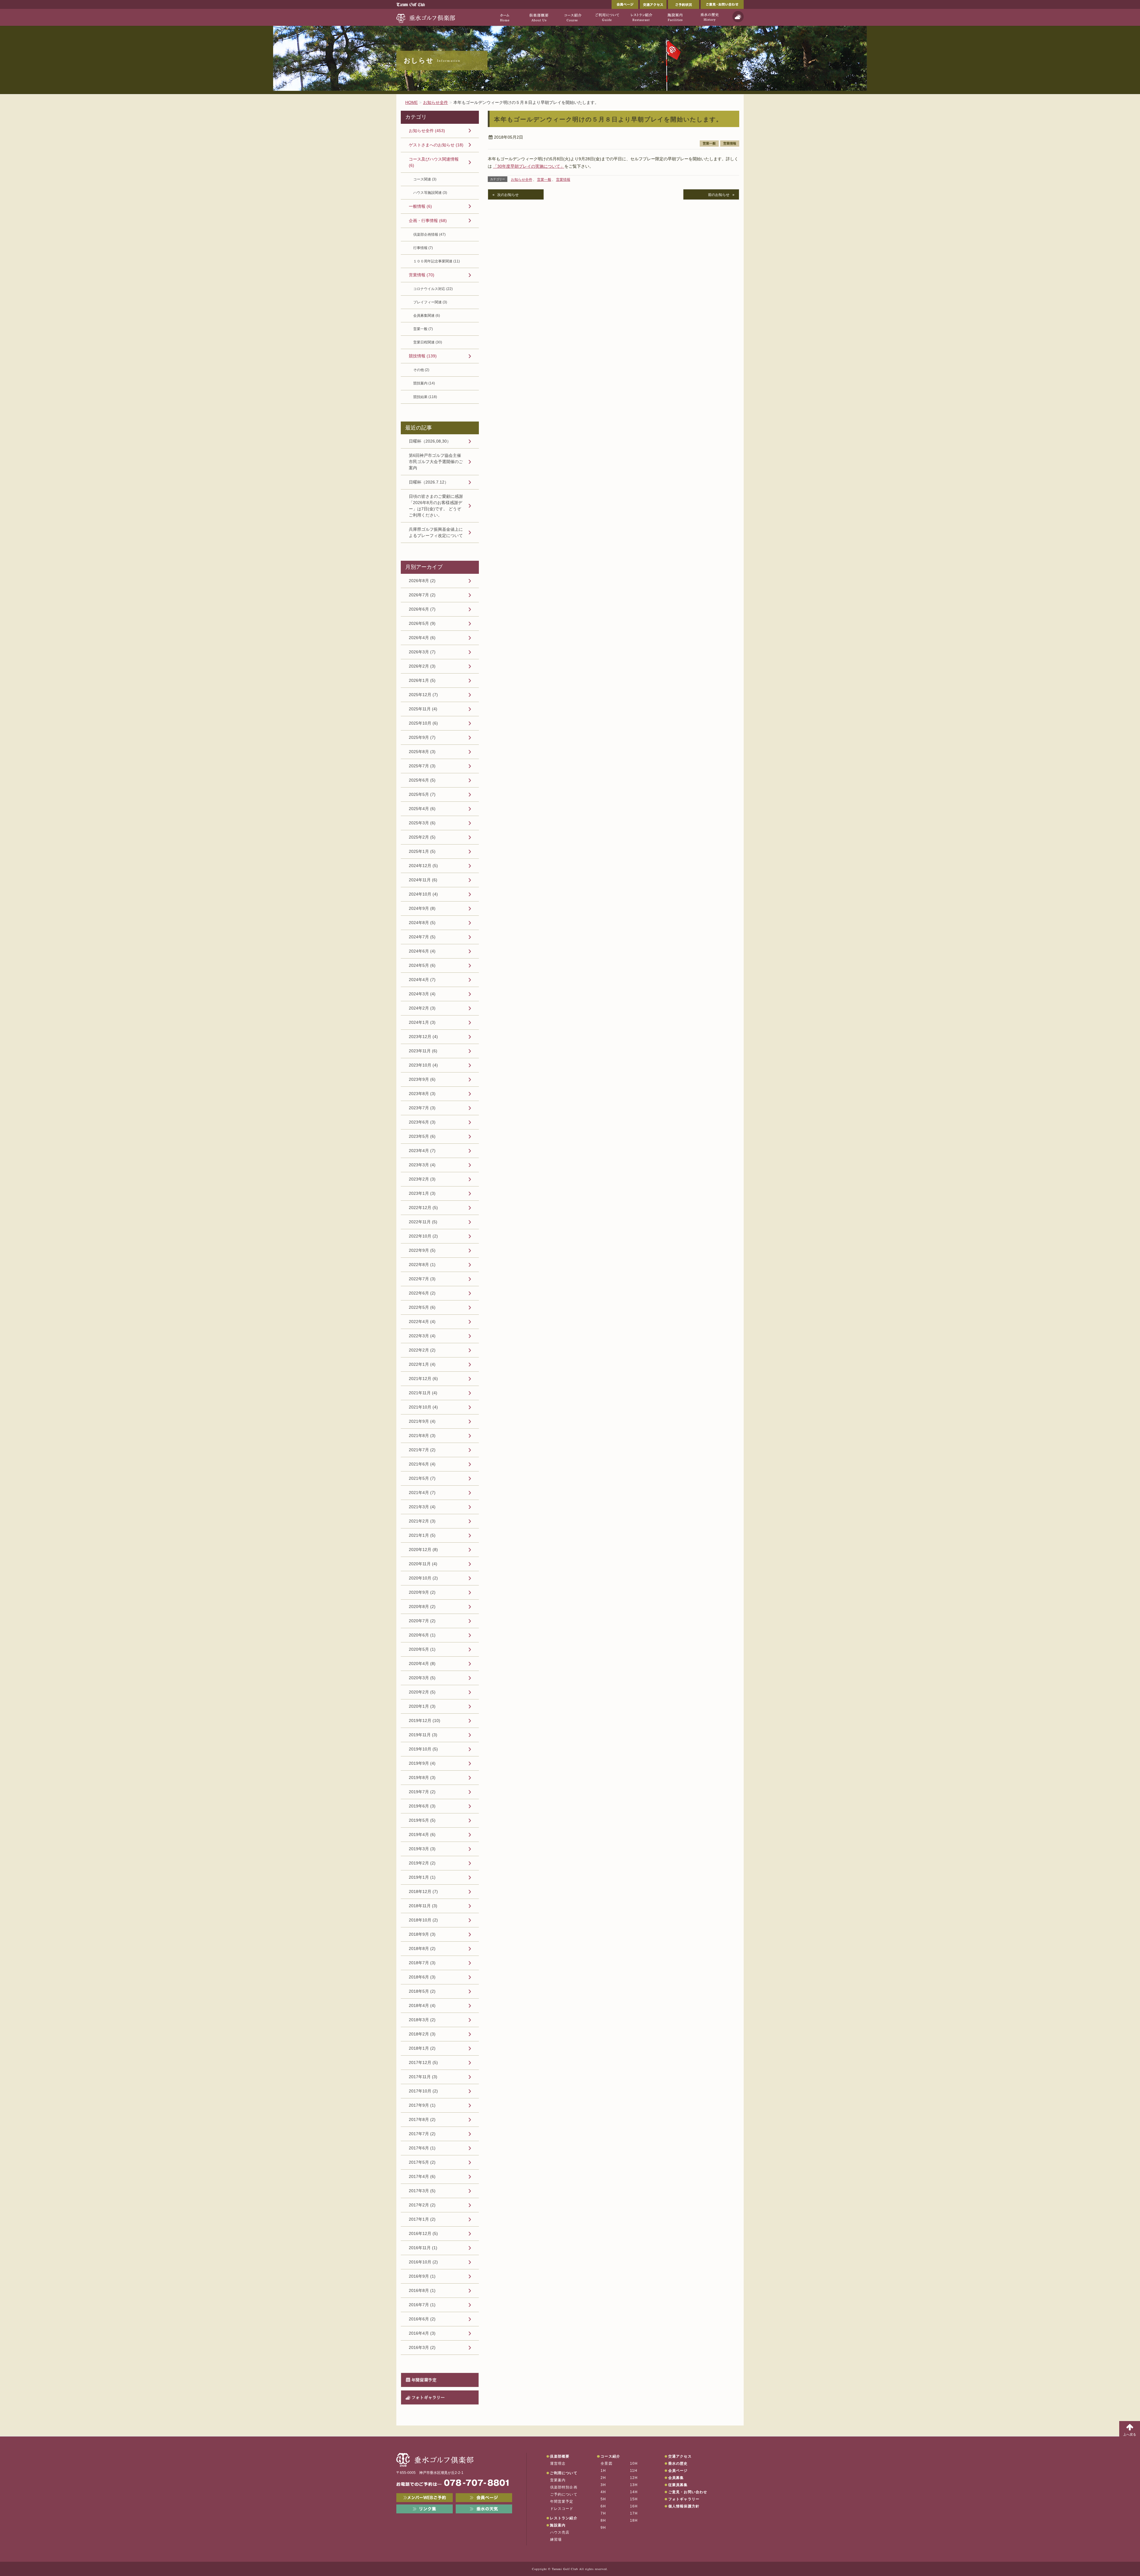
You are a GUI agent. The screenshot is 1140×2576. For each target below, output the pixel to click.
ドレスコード (562, 2509)
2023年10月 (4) (423, 1065)
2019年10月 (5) (423, 1749)
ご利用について (563, 2473)
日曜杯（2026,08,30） (430, 441)
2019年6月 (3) (422, 1806)
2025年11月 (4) (423, 709)
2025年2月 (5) (422, 837)
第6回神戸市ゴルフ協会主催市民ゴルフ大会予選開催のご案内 (436, 462)
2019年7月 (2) (422, 1792)
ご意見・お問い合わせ (722, 4)
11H (634, 2471)
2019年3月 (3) (422, 1849)
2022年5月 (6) (422, 1307)
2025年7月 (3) (422, 766)
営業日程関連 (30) (428, 342)
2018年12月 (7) (423, 1891)
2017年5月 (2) (422, 2162)
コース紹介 (610, 2456)
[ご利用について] (607, 17)
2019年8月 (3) (422, 1777)
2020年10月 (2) (423, 1578)
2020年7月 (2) (422, 1621)
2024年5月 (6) (422, 965)
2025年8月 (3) (422, 752)
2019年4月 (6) (422, 1834)
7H (603, 2513)
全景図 (607, 2463)
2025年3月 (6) (422, 823)
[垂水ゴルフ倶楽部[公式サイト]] (426, 17)
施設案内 (558, 2525)
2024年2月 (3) (422, 1008)
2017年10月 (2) (423, 2091)
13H (634, 2485)
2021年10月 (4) (423, 1407)
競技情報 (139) (423, 356)
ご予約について (564, 2494)
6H (603, 2506)
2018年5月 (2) (422, 1991)
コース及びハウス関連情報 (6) (434, 162)
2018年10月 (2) (423, 1920)
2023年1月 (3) (422, 1193)
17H (634, 2513)
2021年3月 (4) (422, 1507)
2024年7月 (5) (422, 937)
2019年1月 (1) (422, 1877)
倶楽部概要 (560, 2456)
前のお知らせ (719, 195)
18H (634, 2520)
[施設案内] (675, 17)
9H (603, 2528)
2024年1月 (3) (422, 1022)
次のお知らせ (508, 195)
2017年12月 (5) (423, 2062)
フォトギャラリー (428, 2397)
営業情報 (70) (422, 275)
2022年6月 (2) (422, 1293)
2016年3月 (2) (422, 2347)
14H (634, 2492)
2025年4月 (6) (422, 809)
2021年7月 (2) (422, 1450)
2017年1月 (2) (422, 2219)
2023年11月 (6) (423, 1051)
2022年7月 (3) (422, 1279)
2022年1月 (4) (422, 1364)
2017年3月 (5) (422, 2191)
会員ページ (625, 4)
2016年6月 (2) (422, 2319)
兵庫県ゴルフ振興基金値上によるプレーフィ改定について (436, 532)
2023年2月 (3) (422, 1179)
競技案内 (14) (424, 383)
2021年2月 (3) (422, 1521)
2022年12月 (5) (423, 1208)
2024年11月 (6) (423, 880)
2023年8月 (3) (422, 1094)
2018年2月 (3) (422, 2034)
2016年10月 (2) (423, 2262)
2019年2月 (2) (422, 1863)
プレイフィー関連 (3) (430, 302)
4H (603, 2492)
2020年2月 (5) (422, 1692)
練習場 (556, 2539)
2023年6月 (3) (422, 1122)
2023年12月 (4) (423, 1037)
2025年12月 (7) (423, 695)
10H (634, 2463)
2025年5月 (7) (422, 794)
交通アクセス (653, 4)
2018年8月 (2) (422, 1948)
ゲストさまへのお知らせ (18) (436, 145)
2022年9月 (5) (422, 1250)
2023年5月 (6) (422, 1136)
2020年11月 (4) (423, 1564)
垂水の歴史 (678, 2463)
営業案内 (558, 2480)
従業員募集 (678, 2485)
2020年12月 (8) (423, 1550)
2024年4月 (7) (422, 980)
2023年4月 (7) (422, 1151)
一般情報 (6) (420, 206)
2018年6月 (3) (422, 1977)
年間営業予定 (424, 2380)
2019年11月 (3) (423, 1735)
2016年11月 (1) (423, 2248)
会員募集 (676, 2478)
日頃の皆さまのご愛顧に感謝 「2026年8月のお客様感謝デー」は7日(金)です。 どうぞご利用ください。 (436, 506)
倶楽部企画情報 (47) (429, 235)
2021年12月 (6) (423, 1379)
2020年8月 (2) (422, 1607)
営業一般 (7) (423, 329)
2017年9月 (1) (422, 2105)
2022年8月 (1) (422, 1265)
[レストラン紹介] (641, 17)
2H (603, 2478)
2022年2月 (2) (422, 1350)
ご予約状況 (684, 4)
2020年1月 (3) (422, 1706)
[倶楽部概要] (539, 17)
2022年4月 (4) (422, 1322)
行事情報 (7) (423, 248)
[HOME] (505, 17)
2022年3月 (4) (422, 1336)
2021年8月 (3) (422, 1436)
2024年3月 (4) (422, 994)
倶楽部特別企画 (564, 2487)
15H (634, 2499)
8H (603, 2520)
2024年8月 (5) (422, 923)
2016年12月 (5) (423, 2233)
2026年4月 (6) (422, 638)
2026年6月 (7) (422, 609)
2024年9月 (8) (422, 908)
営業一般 (709, 143)
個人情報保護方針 (684, 2506)
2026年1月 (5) (422, 680)
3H (603, 2485)
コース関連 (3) (425, 179)
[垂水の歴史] (709, 17)
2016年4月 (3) (422, 2333)
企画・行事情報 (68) (428, 221)
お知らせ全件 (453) (427, 131)
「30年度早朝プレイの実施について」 (529, 166)
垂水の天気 (484, 2509)
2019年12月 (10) (425, 1720)
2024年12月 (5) (423, 866)
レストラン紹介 (563, 2518)
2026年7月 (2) (422, 595)
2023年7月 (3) (422, 1108)
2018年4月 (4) (422, 2005)
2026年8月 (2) (422, 581)
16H (634, 2506)
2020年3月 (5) (422, 1678)
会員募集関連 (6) (427, 316)
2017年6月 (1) (422, 2148)
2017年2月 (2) (422, 2205)
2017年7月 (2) (422, 2134)
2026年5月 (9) (422, 623)
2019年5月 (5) (422, 1820)
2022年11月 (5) (423, 1222)
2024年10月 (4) (423, 894)
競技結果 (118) (425, 397)
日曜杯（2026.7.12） (429, 482)
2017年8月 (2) (422, 2119)
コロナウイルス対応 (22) (433, 289)
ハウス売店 (560, 2532)
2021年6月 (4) (422, 1464)
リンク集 (425, 2509)
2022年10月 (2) (423, 1236)
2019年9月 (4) (422, 1763)
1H (603, 2471)
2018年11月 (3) (423, 1906)
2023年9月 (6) (422, 1079)
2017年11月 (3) (423, 2077)
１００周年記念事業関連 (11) (437, 261)
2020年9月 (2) (422, 1592)
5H (603, 2499)
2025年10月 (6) (423, 723)
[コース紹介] (573, 17)
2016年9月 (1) (422, 2276)
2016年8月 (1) (422, 2290)
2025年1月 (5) (422, 851)
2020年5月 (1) (422, 1649)
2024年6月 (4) (422, 951)
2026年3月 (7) (422, 652)
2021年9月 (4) (422, 1421)
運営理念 (558, 2463)
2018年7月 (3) (422, 1963)
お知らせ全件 (522, 180)
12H (634, 2478)
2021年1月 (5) (422, 1535)
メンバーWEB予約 (425, 2498)
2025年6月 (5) (422, 780)
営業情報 (730, 143)
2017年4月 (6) (422, 2176)
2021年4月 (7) (422, 1493)
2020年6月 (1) (422, 1635)
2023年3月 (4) (422, 1165)
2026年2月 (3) (422, 666)
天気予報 (738, 17)
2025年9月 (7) (422, 737)
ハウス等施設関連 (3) (430, 193)
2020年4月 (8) (422, 1664)
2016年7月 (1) (422, 2305)
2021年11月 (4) (423, 1393)
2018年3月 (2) (422, 2020)
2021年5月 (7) (422, 1478)
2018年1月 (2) (422, 2048)
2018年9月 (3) (422, 1934)
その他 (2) (421, 370)
